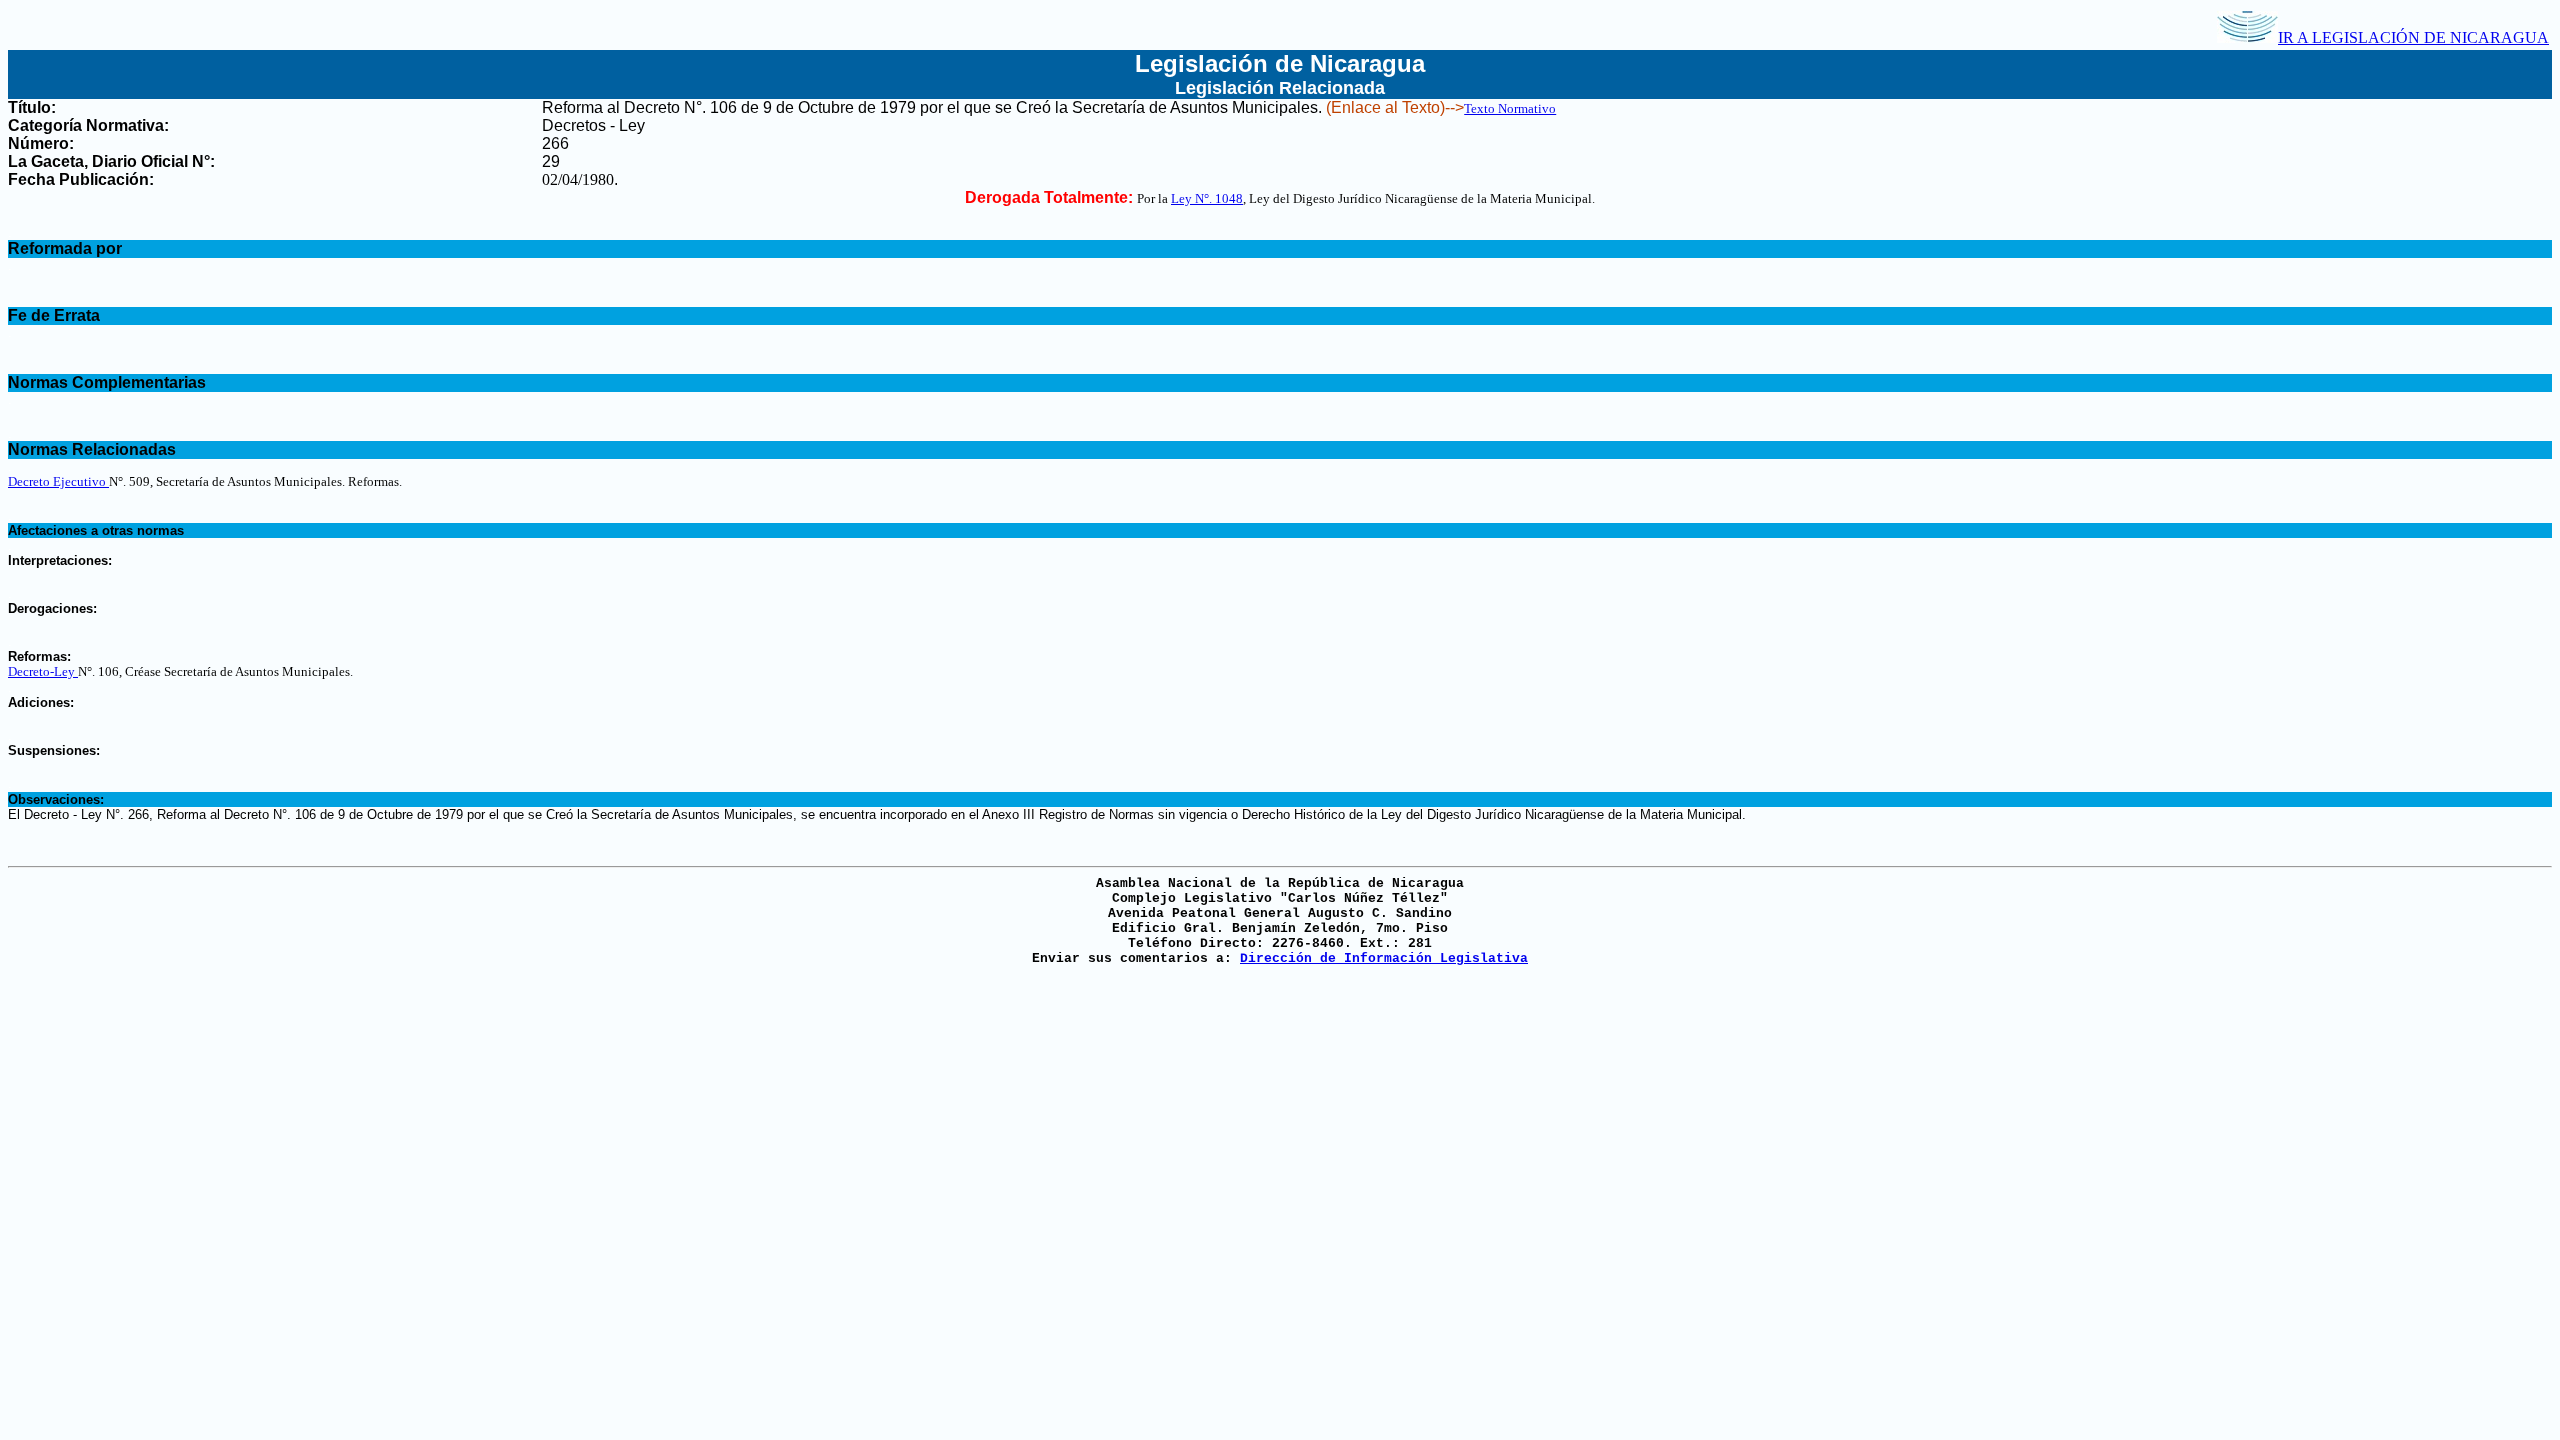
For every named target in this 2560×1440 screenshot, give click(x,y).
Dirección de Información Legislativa (1384, 958)
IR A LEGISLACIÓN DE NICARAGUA (2413, 37)
